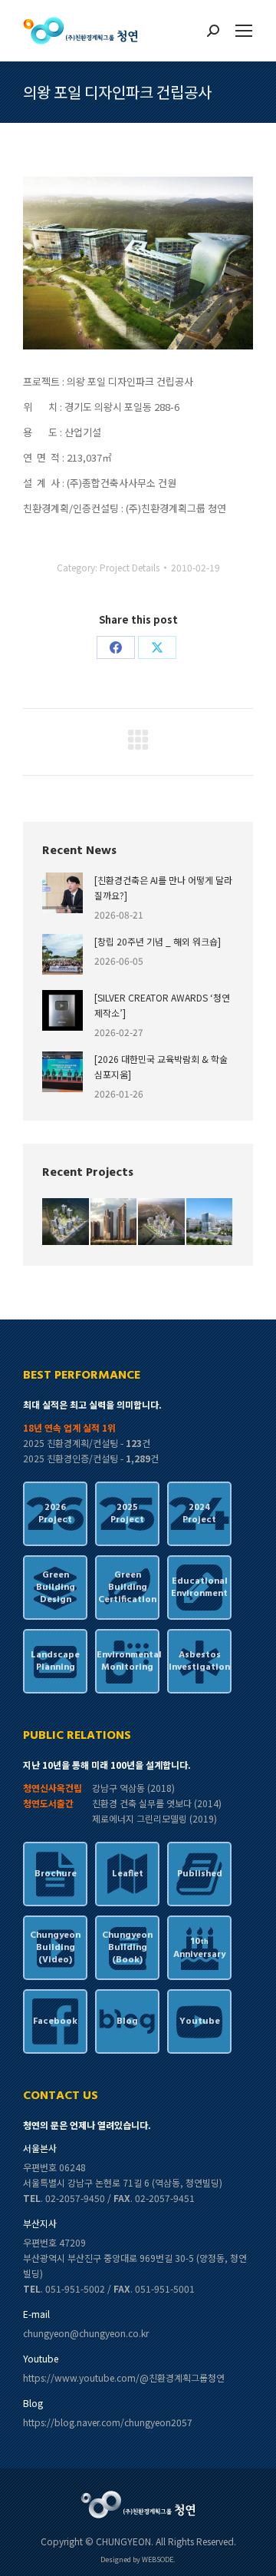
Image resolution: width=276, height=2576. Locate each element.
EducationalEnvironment (199, 1588)
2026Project (55, 1514)
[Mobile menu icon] (244, 31)
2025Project (127, 1514)
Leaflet (128, 1874)
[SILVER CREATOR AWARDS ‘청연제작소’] (162, 1005)
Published (200, 1874)
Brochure (56, 1874)
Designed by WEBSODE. (138, 2559)
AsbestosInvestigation (199, 1661)
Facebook (55, 2021)
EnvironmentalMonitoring (127, 1661)
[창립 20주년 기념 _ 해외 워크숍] (158, 941)
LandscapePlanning (55, 1661)
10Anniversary (199, 1948)
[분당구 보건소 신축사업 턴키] (210, 1222)
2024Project (199, 1514)
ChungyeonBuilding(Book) (127, 1948)
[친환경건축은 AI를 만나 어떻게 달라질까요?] (163, 887)
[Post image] (62, 893)
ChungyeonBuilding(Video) (55, 1948)
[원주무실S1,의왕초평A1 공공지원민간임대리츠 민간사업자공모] (66, 1222)
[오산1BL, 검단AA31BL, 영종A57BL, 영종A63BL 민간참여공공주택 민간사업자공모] (162, 1222)
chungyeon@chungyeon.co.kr (86, 2333)
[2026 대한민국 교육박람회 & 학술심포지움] (161, 1066)
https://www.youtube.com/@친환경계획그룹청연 (124, 2377)
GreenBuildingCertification (127, 1588)
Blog (127, 2021)
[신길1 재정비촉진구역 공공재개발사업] (115, 1222)
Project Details (130, 567)
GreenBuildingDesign (56, 1588)
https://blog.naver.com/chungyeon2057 (108, 2422)
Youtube (200, 2021)
